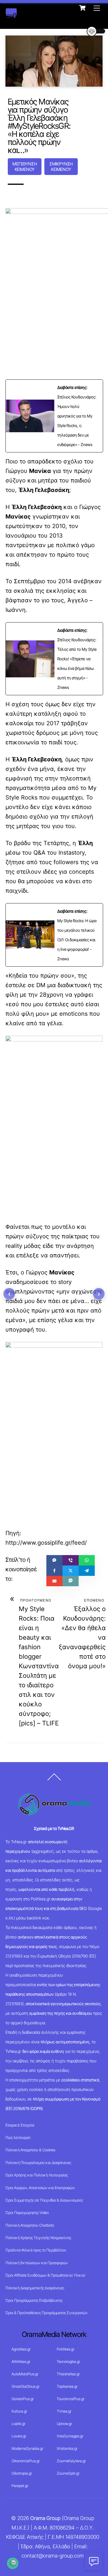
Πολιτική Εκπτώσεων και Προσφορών (37, 2263)
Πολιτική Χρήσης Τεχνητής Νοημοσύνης (38, 2238)
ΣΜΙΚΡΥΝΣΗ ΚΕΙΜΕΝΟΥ (61, 167)
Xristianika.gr (67, 2448)
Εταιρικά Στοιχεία (20, 2125)
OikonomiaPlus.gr (26, 2461)
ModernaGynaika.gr (27, 2448)
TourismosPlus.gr (71, 2399)
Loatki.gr (18, 2424)
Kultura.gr (19, 2411)
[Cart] (82, 8)
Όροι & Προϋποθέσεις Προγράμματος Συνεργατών (47, 2313)
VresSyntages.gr (70, 2436)
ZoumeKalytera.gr (71, 2461)
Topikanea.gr (67, 2386)
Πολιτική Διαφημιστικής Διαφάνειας (35, 2288)
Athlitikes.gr (21, 2361)
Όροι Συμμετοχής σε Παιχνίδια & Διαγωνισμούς (44, 2200)
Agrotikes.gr (21, 2349)
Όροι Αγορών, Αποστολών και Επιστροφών (40, 2188)
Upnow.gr (64, 2424)
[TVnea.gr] (11, 15)
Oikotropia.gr (22, 2473)
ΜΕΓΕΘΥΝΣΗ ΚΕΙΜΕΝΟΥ (25, 167)
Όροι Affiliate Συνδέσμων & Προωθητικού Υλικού (45, 2275)
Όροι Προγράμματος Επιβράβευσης (34, 2300)
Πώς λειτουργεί (18, 2137)
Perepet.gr (20, 2486)
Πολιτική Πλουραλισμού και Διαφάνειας (38, 2163)
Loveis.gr (19, 2436)
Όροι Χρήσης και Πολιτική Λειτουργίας (37, 2175)
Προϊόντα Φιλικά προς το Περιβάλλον (36, 2250)
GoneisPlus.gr (23, 2399)
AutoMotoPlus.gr (25, 2374)
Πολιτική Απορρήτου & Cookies (30, 2150)
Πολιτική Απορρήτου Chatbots (30, 2225)
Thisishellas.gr (68, 2374)
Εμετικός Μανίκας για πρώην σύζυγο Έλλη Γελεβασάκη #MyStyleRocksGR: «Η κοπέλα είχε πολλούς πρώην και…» (39, 126)
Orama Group (45, 2518)
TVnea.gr (64, 2411)
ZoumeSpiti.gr (68, 2473)
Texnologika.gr (68, 2361)
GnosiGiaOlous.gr (25, 2386)
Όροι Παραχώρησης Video (27, 2212)
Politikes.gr (66, 2349)
